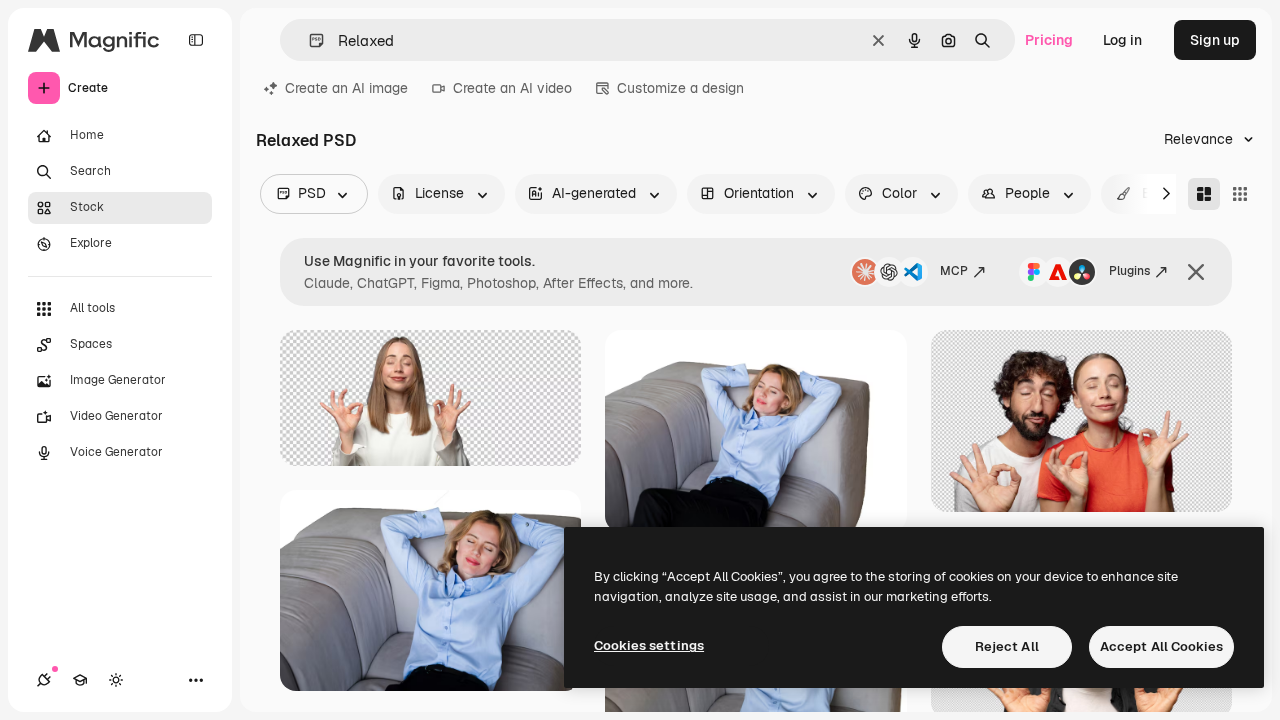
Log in (1122, 40)
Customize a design (680, 88)
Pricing (1049, 40)
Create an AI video (512, 88)
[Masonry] (1204, 194)
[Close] (1196, 272)
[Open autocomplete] (308, 40)
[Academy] (80, 680)
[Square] (1240, 194)
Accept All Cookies (1161, 646)
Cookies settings (649, 645)
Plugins (1129, 271)
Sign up (1215, 40)
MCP (954, 271)
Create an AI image (346, 88)
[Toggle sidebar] (196, 40)
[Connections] (44, 680)
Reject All (1007, 646)
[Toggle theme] (116, 680)
